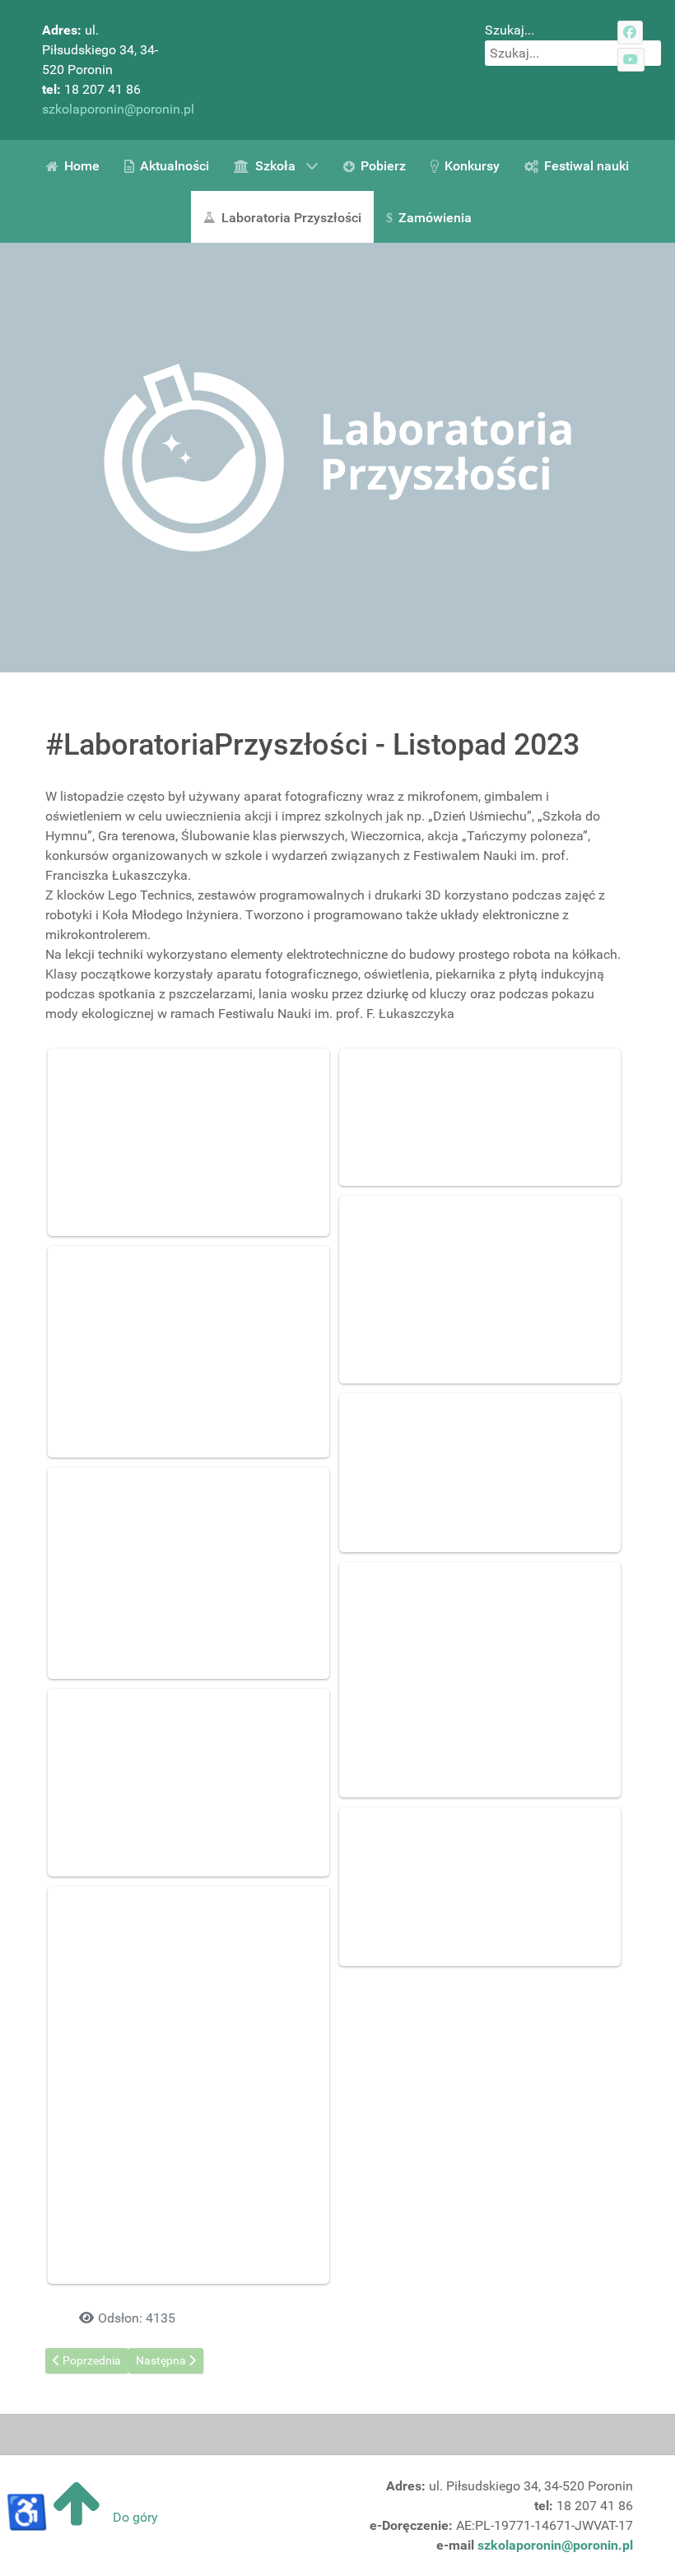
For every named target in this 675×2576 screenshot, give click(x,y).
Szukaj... (510, 30)
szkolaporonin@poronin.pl (118, 109)
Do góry (134, 2517)
